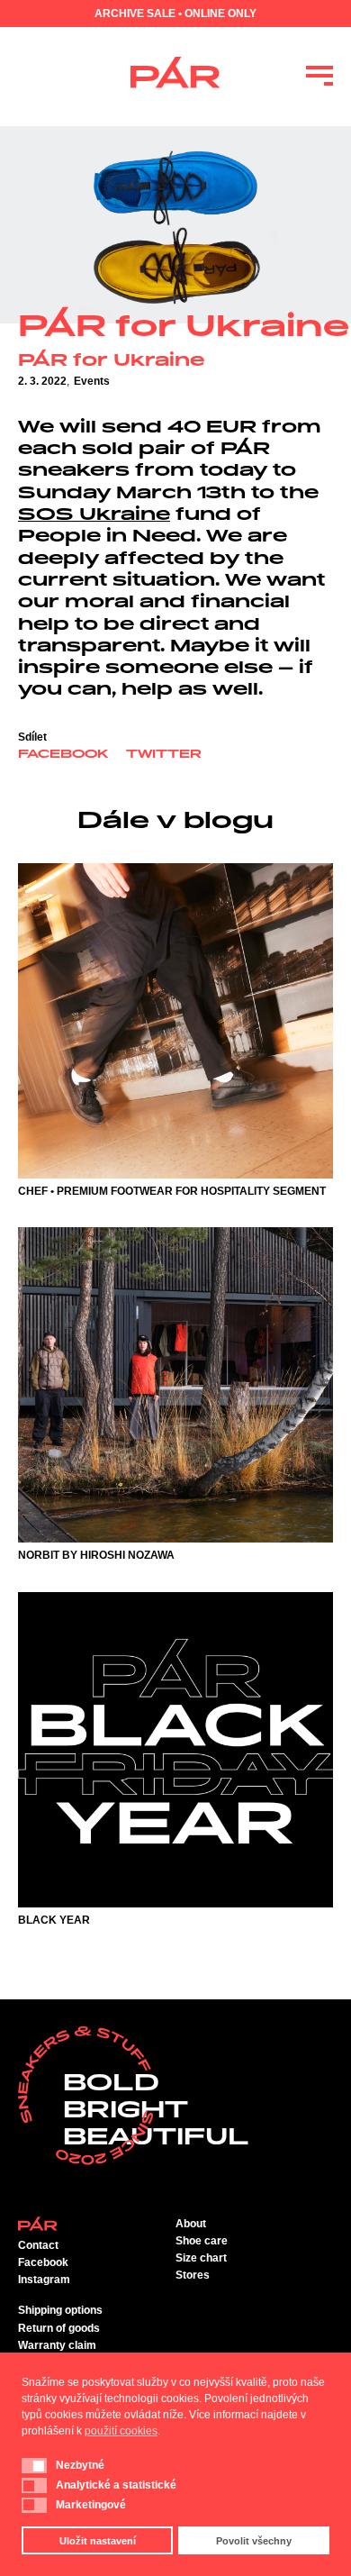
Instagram (44, 2280)
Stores (193, 2275)
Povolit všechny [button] (254, 2541)
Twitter (164, 755)
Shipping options (60, 2310)
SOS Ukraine (94, 515)
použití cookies (121, 2431)
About (191, 2224)
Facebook (63, 755)
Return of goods (59, 2328)
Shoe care (202, 2241)
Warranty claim (57, 2345)
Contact (38, 2245)
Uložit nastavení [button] (98, 2541)
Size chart (201, 2258)
